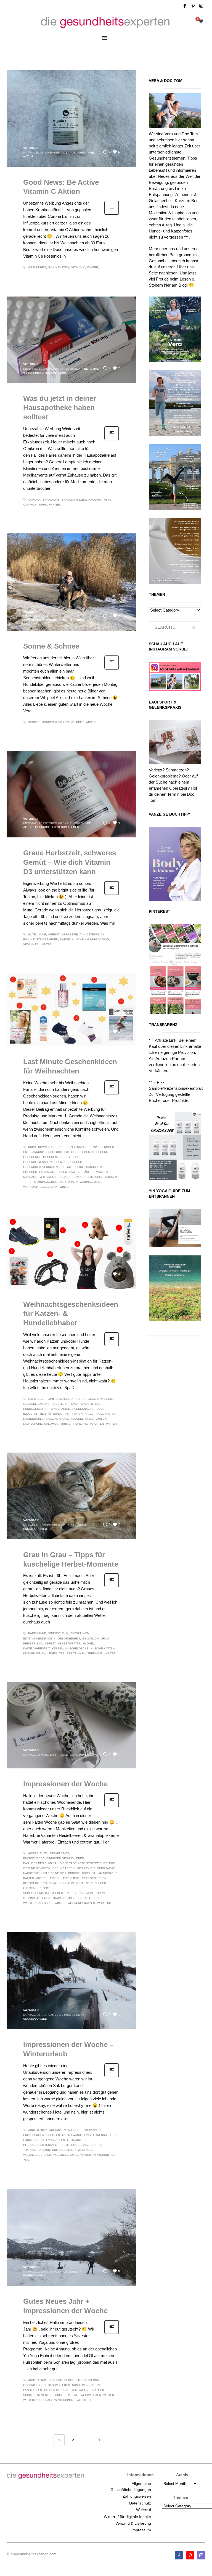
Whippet (77, 722)
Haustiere (77, 620)
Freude (70, 1152)
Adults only (38, 2130)
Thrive (66, 1424)
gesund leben (63, 1868)
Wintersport (64, 2400)
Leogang (74, 2140)
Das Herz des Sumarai (40, 1863)
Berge (69, 2380)
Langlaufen (55, 2140)
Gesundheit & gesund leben (45, 373)
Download (46, 1147)
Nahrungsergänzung (92, 939)
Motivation (48, 1177)
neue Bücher (96, 1883)
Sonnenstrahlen (55, 722)
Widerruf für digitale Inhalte (127, 2517)
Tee (62, 1653)
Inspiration (74, 1414)
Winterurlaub (104, 2155)
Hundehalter (60, 1409)
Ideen (100, 1409)
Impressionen (90, 1755)
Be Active (92, 369)
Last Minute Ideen (53, 1172)
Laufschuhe (33, 1424)
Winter (93, 267)
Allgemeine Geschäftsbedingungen (131, 2487)
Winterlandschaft (38, 2400)
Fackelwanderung (76, 2135)
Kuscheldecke (77, 1648)
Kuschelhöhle (82, 1419)
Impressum (141, 2530)
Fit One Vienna (88, 2380)
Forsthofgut (34, 2140)
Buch (32, 1147)
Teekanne (95, 1653)
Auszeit (74, 2130)
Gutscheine (75, 1167)
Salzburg (89, 2145)
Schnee (34, 722)
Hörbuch (30, 1172)
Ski (101, 2145)
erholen (53, 2135)
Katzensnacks (57, 1419)
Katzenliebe (70, 1878)
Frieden (84, 1152)
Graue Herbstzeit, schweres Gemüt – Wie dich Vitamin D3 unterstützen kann (70, 862)
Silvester (45, 2395)
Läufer (88, 1172)
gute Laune (37, 934)
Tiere (77, 1424)
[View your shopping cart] (201, 22)
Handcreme (95, 1167)
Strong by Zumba (37, 1898)
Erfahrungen (34, 2135)
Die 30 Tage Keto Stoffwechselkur (87, 1863)
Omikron (30, 505)
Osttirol (98, 2390)
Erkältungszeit (74, 500)
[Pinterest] (193, 6)
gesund (74, 1157)
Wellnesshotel (66, 2155)
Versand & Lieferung (133, 2523)
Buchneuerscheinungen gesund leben (54, 1858)
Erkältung (51, 500)
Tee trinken (76, 1653)
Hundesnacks (83, 1409)
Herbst (54, 934)
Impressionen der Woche (65, 1784)
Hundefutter (90, 1404)
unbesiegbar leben (83, 1898)
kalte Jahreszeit (36, 1648)
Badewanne (37, 1633)
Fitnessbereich (105, 2135)
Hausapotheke (100, 500)
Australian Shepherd (45, 2380)
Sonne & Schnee (51, 646)
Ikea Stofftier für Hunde (43, 1414)
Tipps (43, 505)
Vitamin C (78, 267)
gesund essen (34, 2385)
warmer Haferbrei (38, 1903)
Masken (102, 1172)
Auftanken (57, 2130)
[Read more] (112, 214)
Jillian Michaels (105, 1873)
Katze (89, 1414)
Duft (60, 1147)
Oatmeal (30, 1888)
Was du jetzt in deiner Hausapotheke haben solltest (60, 408)
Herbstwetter (69, 1643)
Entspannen (80, 1633)
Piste (65, 2145)
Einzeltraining (77, 1147)
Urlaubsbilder (64, 2150)
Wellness (86, 2150)
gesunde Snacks (36, 1404)
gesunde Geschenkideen (43, 1162)
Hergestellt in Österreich (83, 934)
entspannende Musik (39, 1639)
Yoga (27, 2160)
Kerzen (58, 1648)
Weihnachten (90, 1182)
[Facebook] (185, 6)
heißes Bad (33, 1643)
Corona (34, 500)
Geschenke (32, 1157)
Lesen (52, 1653)
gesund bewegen (37, 1868)
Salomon (51, 1424)
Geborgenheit (69, 1639)
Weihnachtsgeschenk (40, 1187)
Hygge (88, 1643)
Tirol (59, 2395)
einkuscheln (58, 1633)
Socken (64, 1177)
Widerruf (144, 2510)
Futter (80, 1399)
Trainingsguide (46, 1182)
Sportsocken (106, 1177)
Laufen (75, 1172)
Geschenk (100, 1152)
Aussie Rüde (38, 1853)
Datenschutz (140, 2503)
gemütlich (90, 1639)
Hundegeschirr (35, 1409)
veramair (31, 147)
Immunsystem (59, 267)
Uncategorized (35, 1529)
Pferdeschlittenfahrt (41, 2145)
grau (105, 1639)
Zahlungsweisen (137, 2496)
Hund (74, 1404)
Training (59, 1898)
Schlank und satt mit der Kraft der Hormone (59, 1893)
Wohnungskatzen (81, 1903)
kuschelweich (34, 1653)
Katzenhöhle (33, 1419)
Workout (104, 1903)
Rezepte (45, 1888)
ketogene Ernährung (40, 1883)
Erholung (54, 1152)
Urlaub (44, 2150)
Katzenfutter (107, 1414)
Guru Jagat (106, 1868)
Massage (30, 1177)
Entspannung (34, 1152)
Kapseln (67, 939)
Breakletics (59, 1853)
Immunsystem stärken (41, 939)
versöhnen (69, 1182)
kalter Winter (34, 1878)
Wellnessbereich (37, 2155)
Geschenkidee (54, 1157)
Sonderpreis (83, 1177)
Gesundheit (37, 267)
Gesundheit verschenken (43, 1167)
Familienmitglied (60, 1399)
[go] (194, 628)
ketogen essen (94, 1878)
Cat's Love (36, 1399)
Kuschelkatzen (103, 1648)
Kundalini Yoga (72, 1883)
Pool (75, 2145)
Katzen (53, 1878)
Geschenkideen (100, 1399)
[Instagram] (201, 6)
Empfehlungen (102, 1147)
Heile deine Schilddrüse (61, 1873)
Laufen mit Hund (57, 2390)
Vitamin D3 (31, 944)
